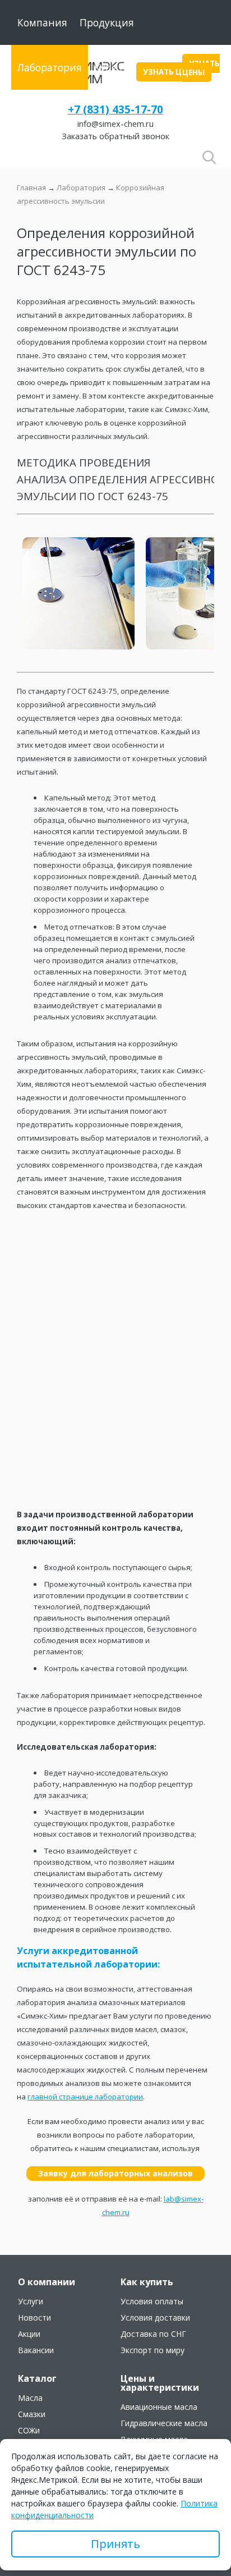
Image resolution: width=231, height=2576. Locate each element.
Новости (34, 2318)
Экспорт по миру (153, 2350)
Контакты (41, 112)
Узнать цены (201, 68)
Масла (30, 2398)
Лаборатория (50, 67)
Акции (29, 2334)
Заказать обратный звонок (115, 136)
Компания (42, 22)
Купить (112, 67)
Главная (31, 187)
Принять (115, 2544)
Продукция (107, 22)
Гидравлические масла (164, 2423)
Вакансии (36, 2350)
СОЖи (29, 2431)
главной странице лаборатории (85, 2097)
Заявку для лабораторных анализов (115, 2173)
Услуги (31, 2302)
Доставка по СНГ (153, 2334)
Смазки (32, 2414)
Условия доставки (155, 2318)
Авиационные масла (159, 2407)
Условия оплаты (152, 2302)
